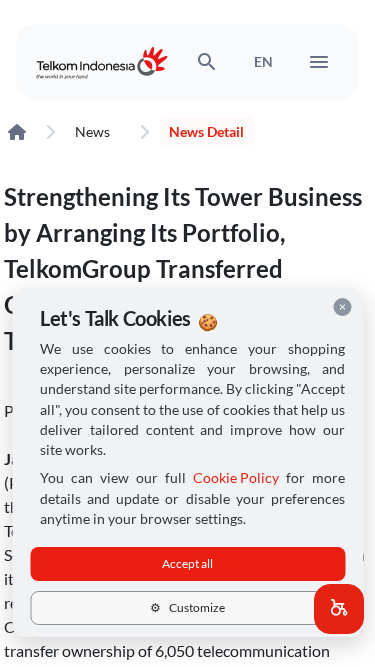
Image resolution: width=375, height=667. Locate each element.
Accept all (187, 563)
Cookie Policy (236, 478)
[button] (339, 609)
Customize (187, 607)
